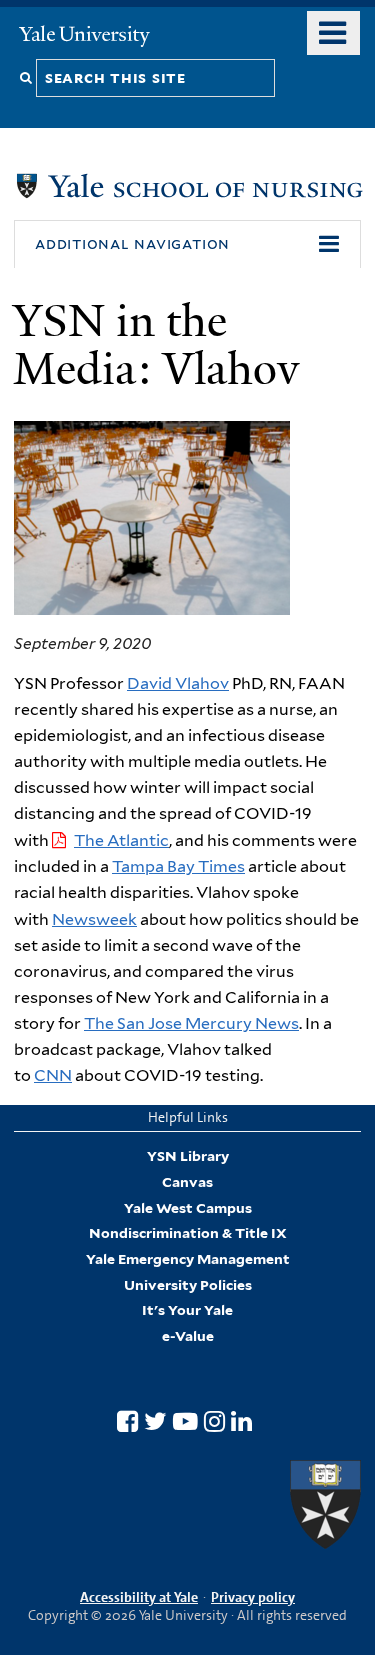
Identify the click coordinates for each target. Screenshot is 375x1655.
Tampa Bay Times (178, 866)
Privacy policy (253, 1597)
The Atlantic (121, 840)
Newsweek (94, 919)
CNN (53, 1075)
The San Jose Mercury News (191, 1023)
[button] (187, 244)
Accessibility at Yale (139, 1597)
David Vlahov (178, 683)
